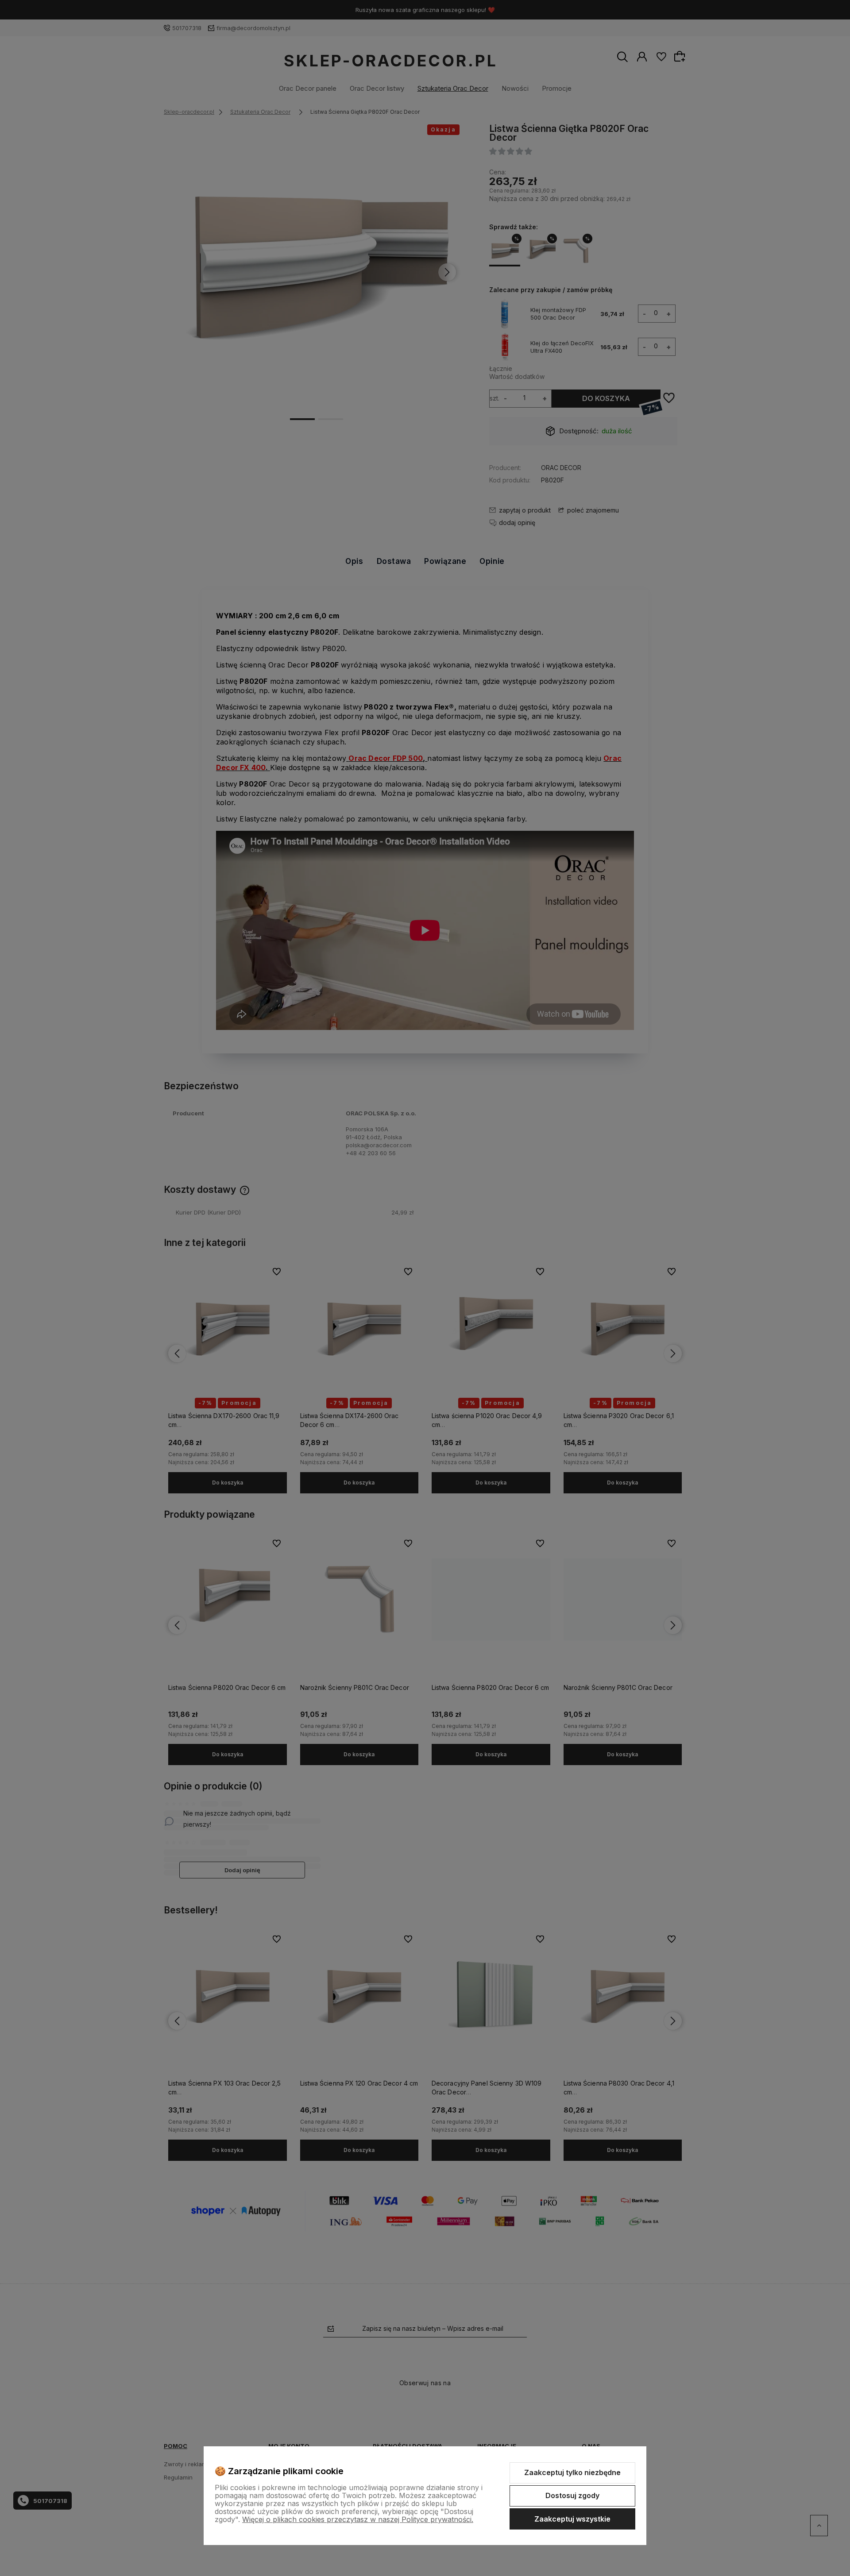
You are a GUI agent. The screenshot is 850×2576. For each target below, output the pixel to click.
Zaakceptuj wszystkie (572, 2519)
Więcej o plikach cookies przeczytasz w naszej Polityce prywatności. (358, 2519)
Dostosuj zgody (572, 2495)
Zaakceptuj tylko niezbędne (572, 2472)
